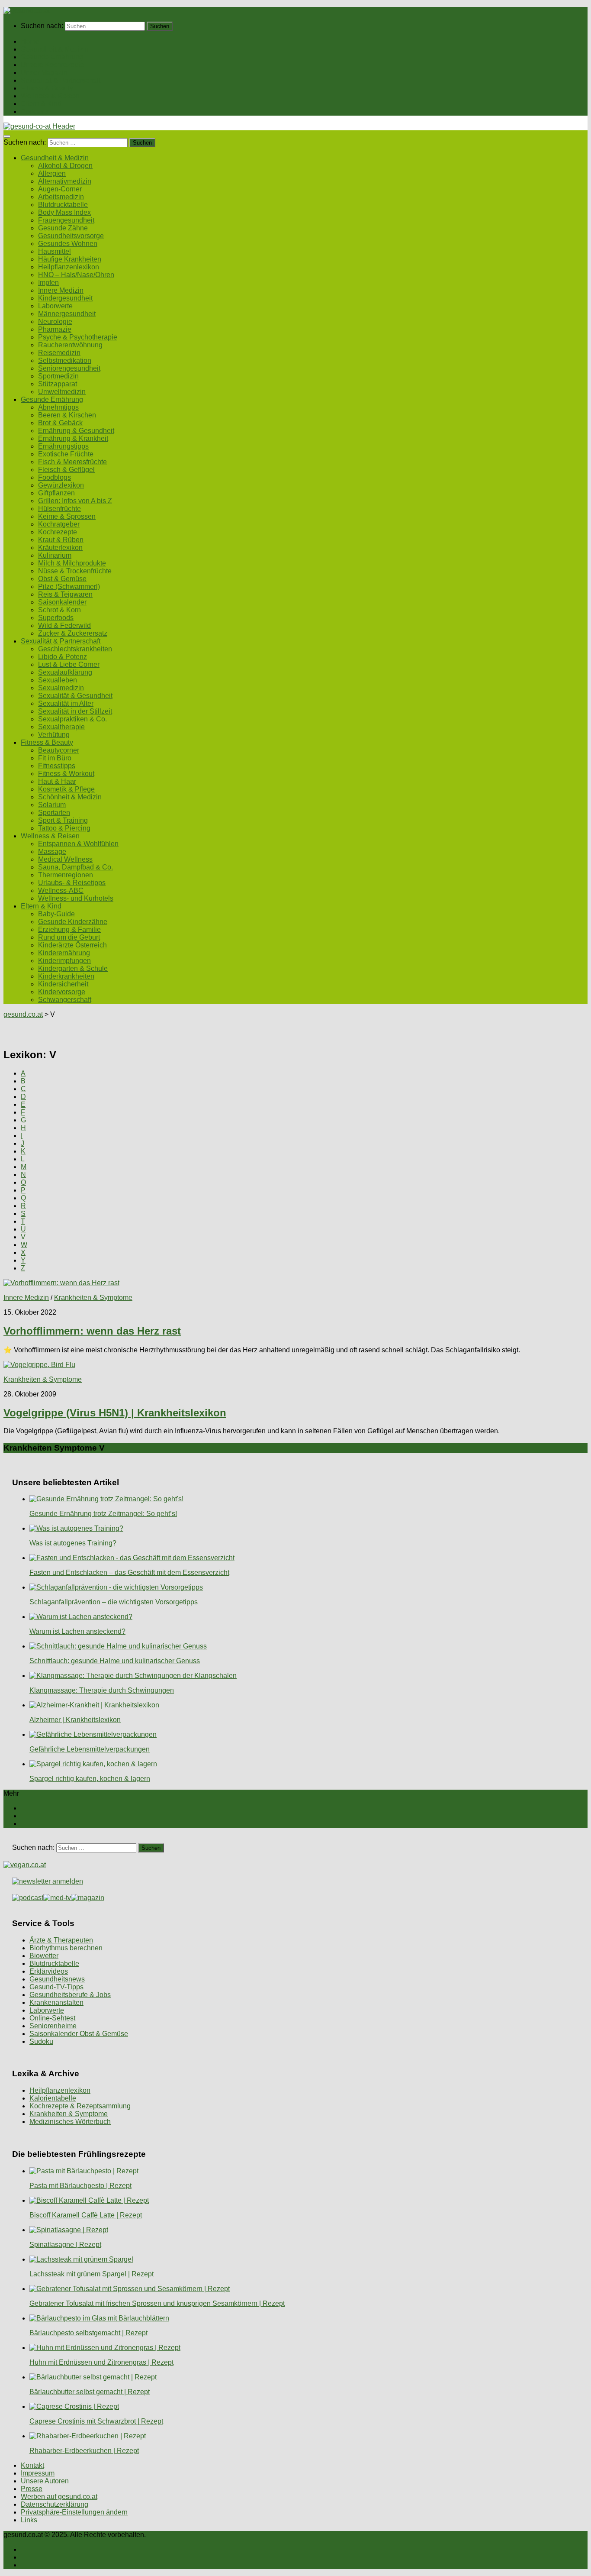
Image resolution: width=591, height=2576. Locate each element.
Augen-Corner (60, 189)
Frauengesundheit (66, 220)
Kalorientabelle (53, 2098)
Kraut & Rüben (61, 540)
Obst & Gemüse (62, 579)
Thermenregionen (66, 875)
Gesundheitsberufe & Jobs (70, 1995)
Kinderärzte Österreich (72, 945)
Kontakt (32, 2465)
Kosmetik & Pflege (66, 789)
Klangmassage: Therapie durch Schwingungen (102, 1690)
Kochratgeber (59, 524)
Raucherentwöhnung (70, 345)
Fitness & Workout (66, 774)
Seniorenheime (53, 2026)
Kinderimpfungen (64, 961)
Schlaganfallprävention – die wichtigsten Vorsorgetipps (114, 1602)
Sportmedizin (58, 376)
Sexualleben (58, 680)
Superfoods (56, 618)
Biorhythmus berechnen (66, 1948)
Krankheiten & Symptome (93, 1298)
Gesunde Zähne (63, 228)
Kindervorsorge (62, 992)
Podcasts (35, 112)
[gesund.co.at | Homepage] (27, 11)
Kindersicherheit (63, 984)
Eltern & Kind (41, 104)
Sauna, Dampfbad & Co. (75, 867)
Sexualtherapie (61, 727)
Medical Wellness (65, 859)
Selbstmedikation (65, 360)
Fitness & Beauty (47, 88)
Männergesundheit (67, 314)
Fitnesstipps (57, 766)
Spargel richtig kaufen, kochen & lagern (90, 1779)
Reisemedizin (59, 353)
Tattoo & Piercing (64, 828)
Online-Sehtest (52, 2018)
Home (30, 41)
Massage (52, 852)
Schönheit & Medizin (70, 797)
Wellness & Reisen (50, 96)
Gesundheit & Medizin (55, 49)
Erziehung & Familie (69, 929)
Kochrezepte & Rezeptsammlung (80, 2106)
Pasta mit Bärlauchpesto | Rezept (80, 2186)
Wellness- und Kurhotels (76, 898)
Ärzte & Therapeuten (61, 1940)
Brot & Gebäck (60, 423)
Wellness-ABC (61, 890)
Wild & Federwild (64, 625)
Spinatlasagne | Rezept (65, 2245)
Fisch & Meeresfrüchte (72, 462)
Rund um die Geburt (69, 937)
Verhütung (54, 735)
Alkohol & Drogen (65, 166)
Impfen (48, 283)
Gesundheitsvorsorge (71, 236)
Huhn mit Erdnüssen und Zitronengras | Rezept (101, 2362)
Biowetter (44, 1956)
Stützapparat (58, 384)
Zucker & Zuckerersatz (73, 633)
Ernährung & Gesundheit (76, 431)
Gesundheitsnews (57, 1979)
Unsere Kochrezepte (52, 65)
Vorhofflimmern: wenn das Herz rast (92, 1331)
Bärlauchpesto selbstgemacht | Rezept (88, 2333)
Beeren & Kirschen (67, 415)
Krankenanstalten (56, 2002)
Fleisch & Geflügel (66, 470)
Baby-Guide (56, 914)
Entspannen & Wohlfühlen (78, 844)
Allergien (52, 173)
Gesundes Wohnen (68, 244)
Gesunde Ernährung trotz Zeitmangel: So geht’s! (103, 1514)
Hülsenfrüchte (59, 509)
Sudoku (41, 2041)
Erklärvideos (49, 1971)
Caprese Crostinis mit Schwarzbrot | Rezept (96, 2421)
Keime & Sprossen (67, 516)
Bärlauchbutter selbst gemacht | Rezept (90, 2392)
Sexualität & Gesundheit (75, 696)
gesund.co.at (23, 1014)
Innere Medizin (61, 290)
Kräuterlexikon (60, 548)
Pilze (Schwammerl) (69, 587)
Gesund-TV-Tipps (56, 1987)
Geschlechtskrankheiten (75, 649)
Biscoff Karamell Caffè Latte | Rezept (86, 2215)
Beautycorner (59, 750)
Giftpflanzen (56, 493)
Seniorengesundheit (69, 368)
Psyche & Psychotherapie (78, 337)
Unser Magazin (44, 73)
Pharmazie (55, 329)
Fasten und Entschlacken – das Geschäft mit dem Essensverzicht (129, 1572)
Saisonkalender (62, 602)
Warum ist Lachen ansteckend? (77, 1631)
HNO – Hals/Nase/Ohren (76, 275)
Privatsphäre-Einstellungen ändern (74, 2512)
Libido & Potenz (63, 657)
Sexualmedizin (61, 688)
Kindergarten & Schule (73, 968)
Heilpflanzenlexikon (69, 267)
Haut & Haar (57, 781)
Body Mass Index (64, 212)
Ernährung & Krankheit (73, 438)
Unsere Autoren (45, 2481)
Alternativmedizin (65, 181)
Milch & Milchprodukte (72, 563)
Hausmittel (55, 251)
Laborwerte (55, 306)
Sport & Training (63, 820)
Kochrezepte (58, 532)
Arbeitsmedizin (61, 197)
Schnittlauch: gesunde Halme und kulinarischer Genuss (115, 1661)
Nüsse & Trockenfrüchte (75, 571)
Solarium (52, 805)
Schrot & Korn (59, 610)
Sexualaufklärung (65, 672)
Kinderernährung (64, 953)
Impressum (38, 2473)
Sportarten (54, 813)
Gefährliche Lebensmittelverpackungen (90, 1749)
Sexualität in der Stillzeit (75, 711)
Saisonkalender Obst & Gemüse (79, 2034)
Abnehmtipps (58, 407)
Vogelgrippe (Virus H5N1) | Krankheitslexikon (115, 1413)
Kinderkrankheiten (66, 976)
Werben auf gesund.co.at (59, 2497)
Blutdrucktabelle (63, 205)
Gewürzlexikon (61, 485)
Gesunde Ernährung (52, 57)
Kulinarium (55, 555)
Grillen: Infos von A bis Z (75, 501)
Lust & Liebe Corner (69, 664)
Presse (32, 2489)
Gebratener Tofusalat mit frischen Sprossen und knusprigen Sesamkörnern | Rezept (157, 2303)
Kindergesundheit (65, 298)
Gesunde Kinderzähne (73, 922)
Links (29, 2520)
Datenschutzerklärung (55, 2504)
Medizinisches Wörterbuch (70, 2122)
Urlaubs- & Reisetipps (72, 883)
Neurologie (55, 322)
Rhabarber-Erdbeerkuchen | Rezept (84, 2451)
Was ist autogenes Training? (73, 1543)
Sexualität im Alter (66, 703)
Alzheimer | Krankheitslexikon (75, 1720)
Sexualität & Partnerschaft (61, 80)
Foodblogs (55, 477)
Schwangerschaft (65, 1000)
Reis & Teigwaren (65, 594)
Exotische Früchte (66, 454)
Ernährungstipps (63, 446)
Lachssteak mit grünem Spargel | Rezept (92, 2274)
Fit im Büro (55, 758)
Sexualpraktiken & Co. (72, 719)
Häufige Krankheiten (70, 259)
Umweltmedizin (62, 392)
